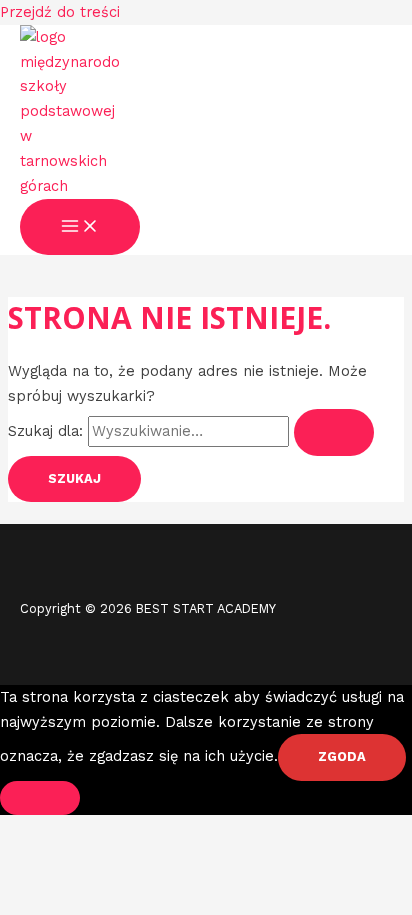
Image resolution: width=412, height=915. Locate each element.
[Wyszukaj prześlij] (334, 432)
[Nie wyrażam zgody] (40, 798)
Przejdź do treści (60, 12)
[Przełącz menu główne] (80, 227)
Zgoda (342, 756)
